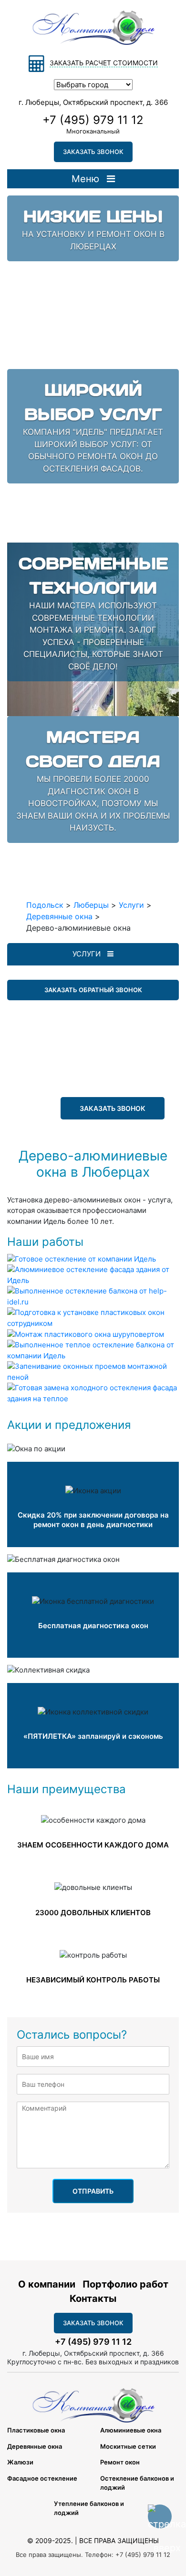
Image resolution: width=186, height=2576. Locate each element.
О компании (48, 2284)
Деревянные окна (35, 2446)
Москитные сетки (128, 2446)
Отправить (93, 2191)
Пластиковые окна (36, 2430)
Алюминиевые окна (131, 2430)
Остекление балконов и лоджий (137, 2483)
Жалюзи (20, 2462)
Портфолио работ (125, 2284)
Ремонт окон (120, 2462)
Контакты (93, 2299)
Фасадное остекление (42, 2478)
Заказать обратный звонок (93, 990)
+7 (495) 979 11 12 (93, 120)
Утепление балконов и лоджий (89, 2508)
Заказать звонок (93, 152)
